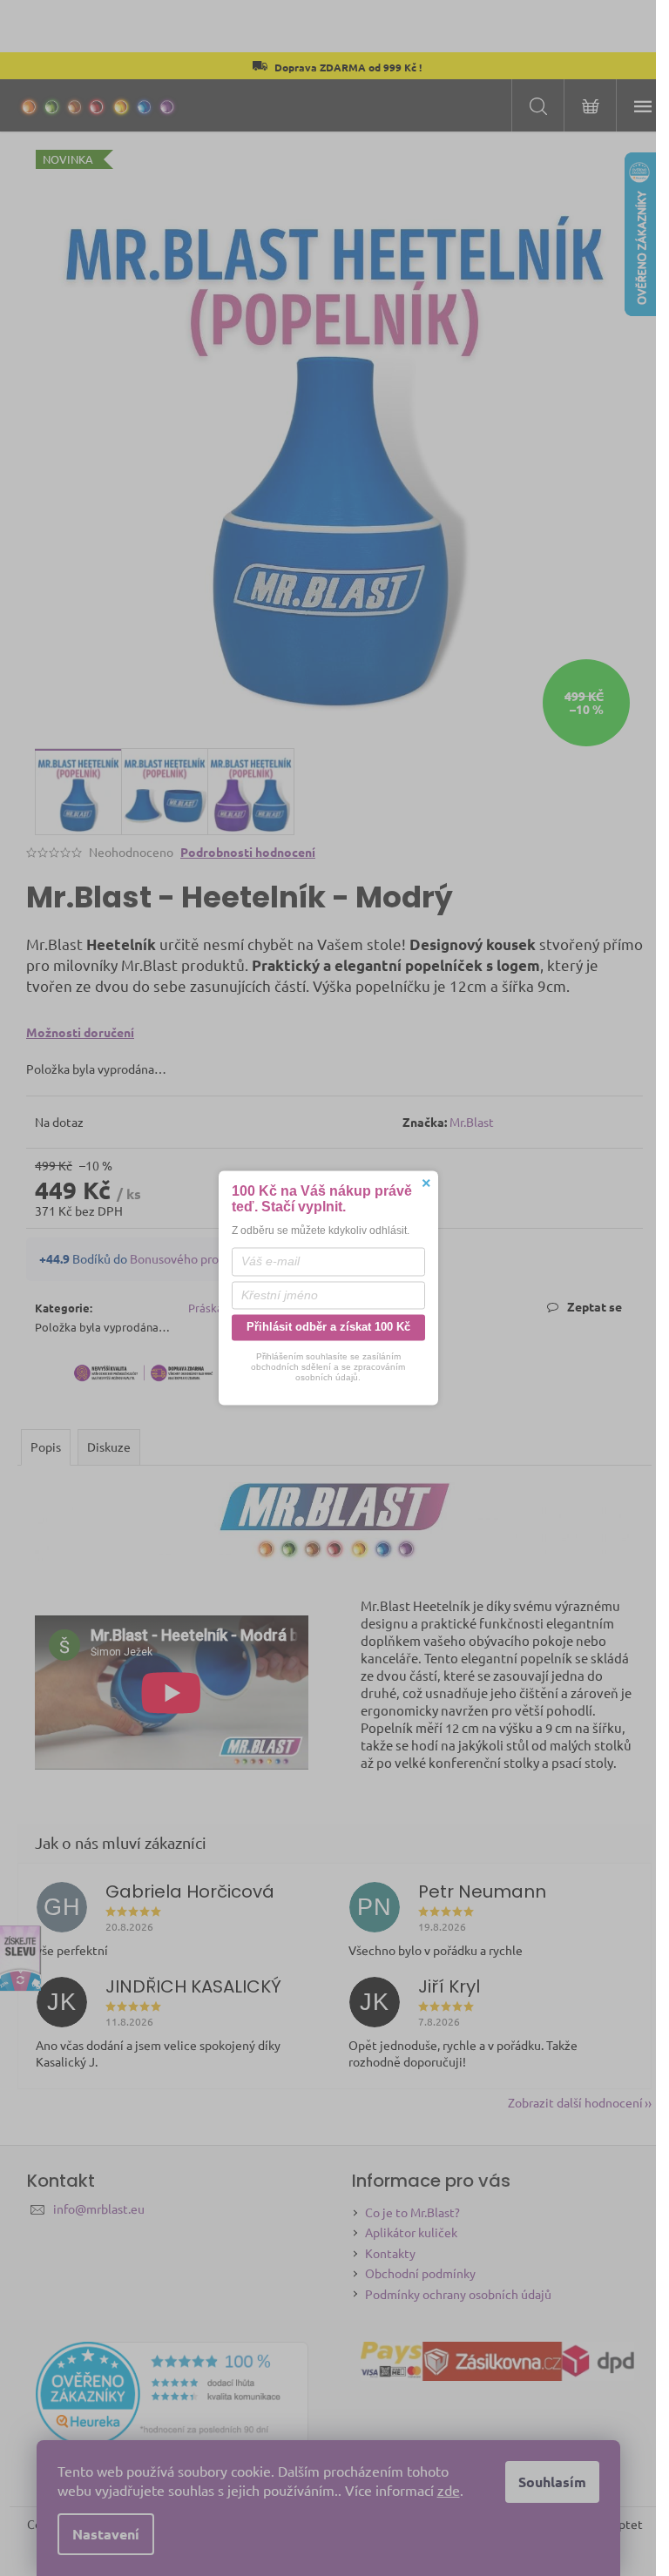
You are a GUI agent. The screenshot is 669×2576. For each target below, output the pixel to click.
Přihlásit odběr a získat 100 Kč (328, 1327)
